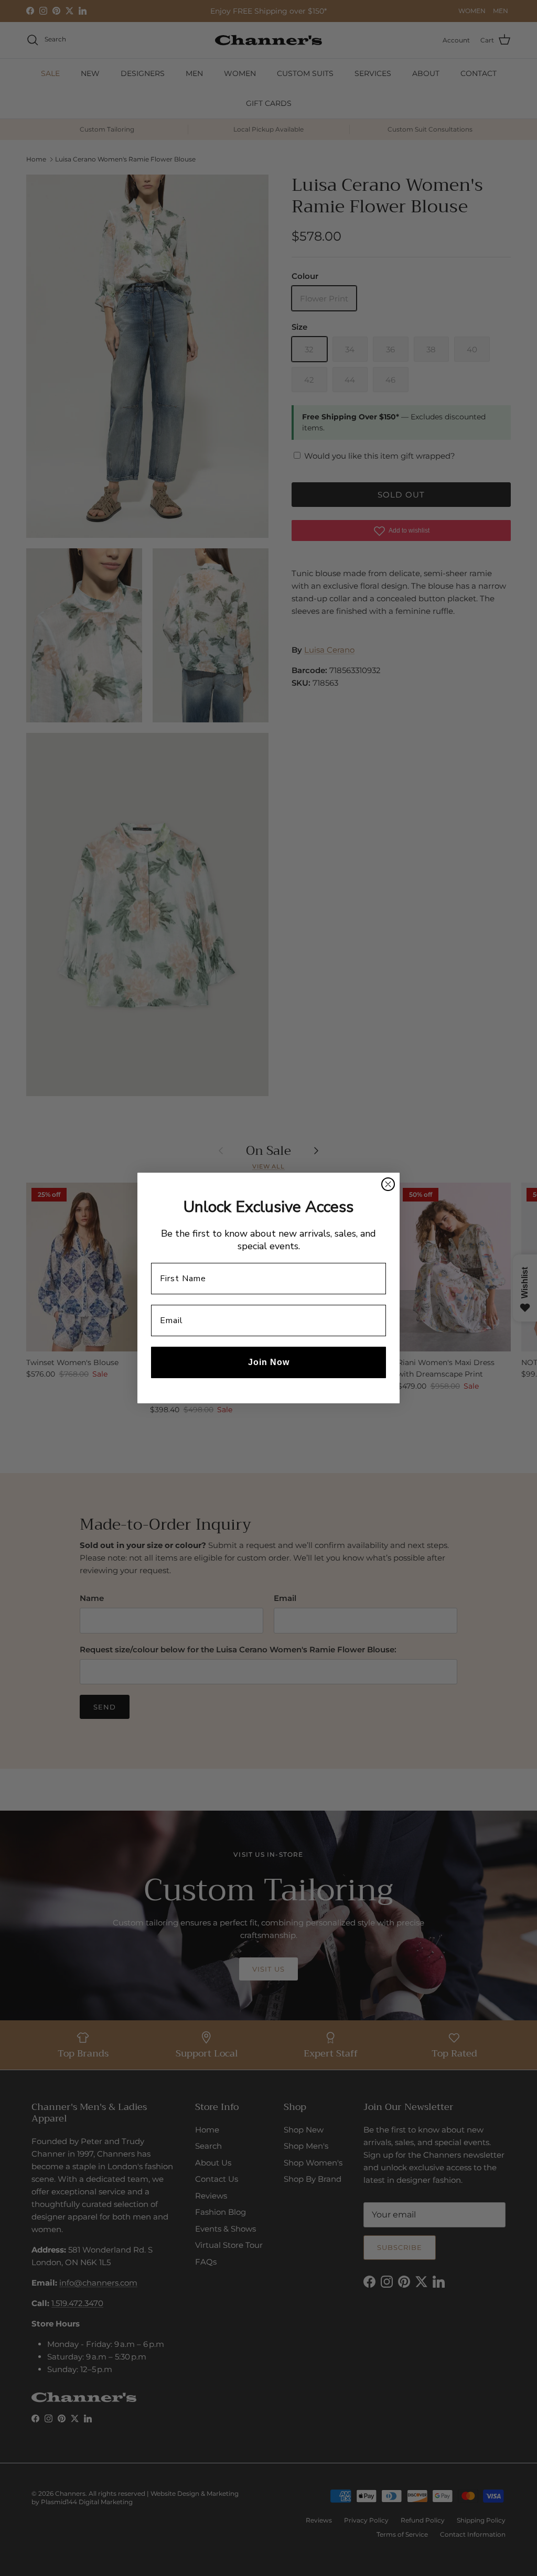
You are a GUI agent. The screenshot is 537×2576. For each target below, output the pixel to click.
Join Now (269, 1362)
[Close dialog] (388, 1184)
